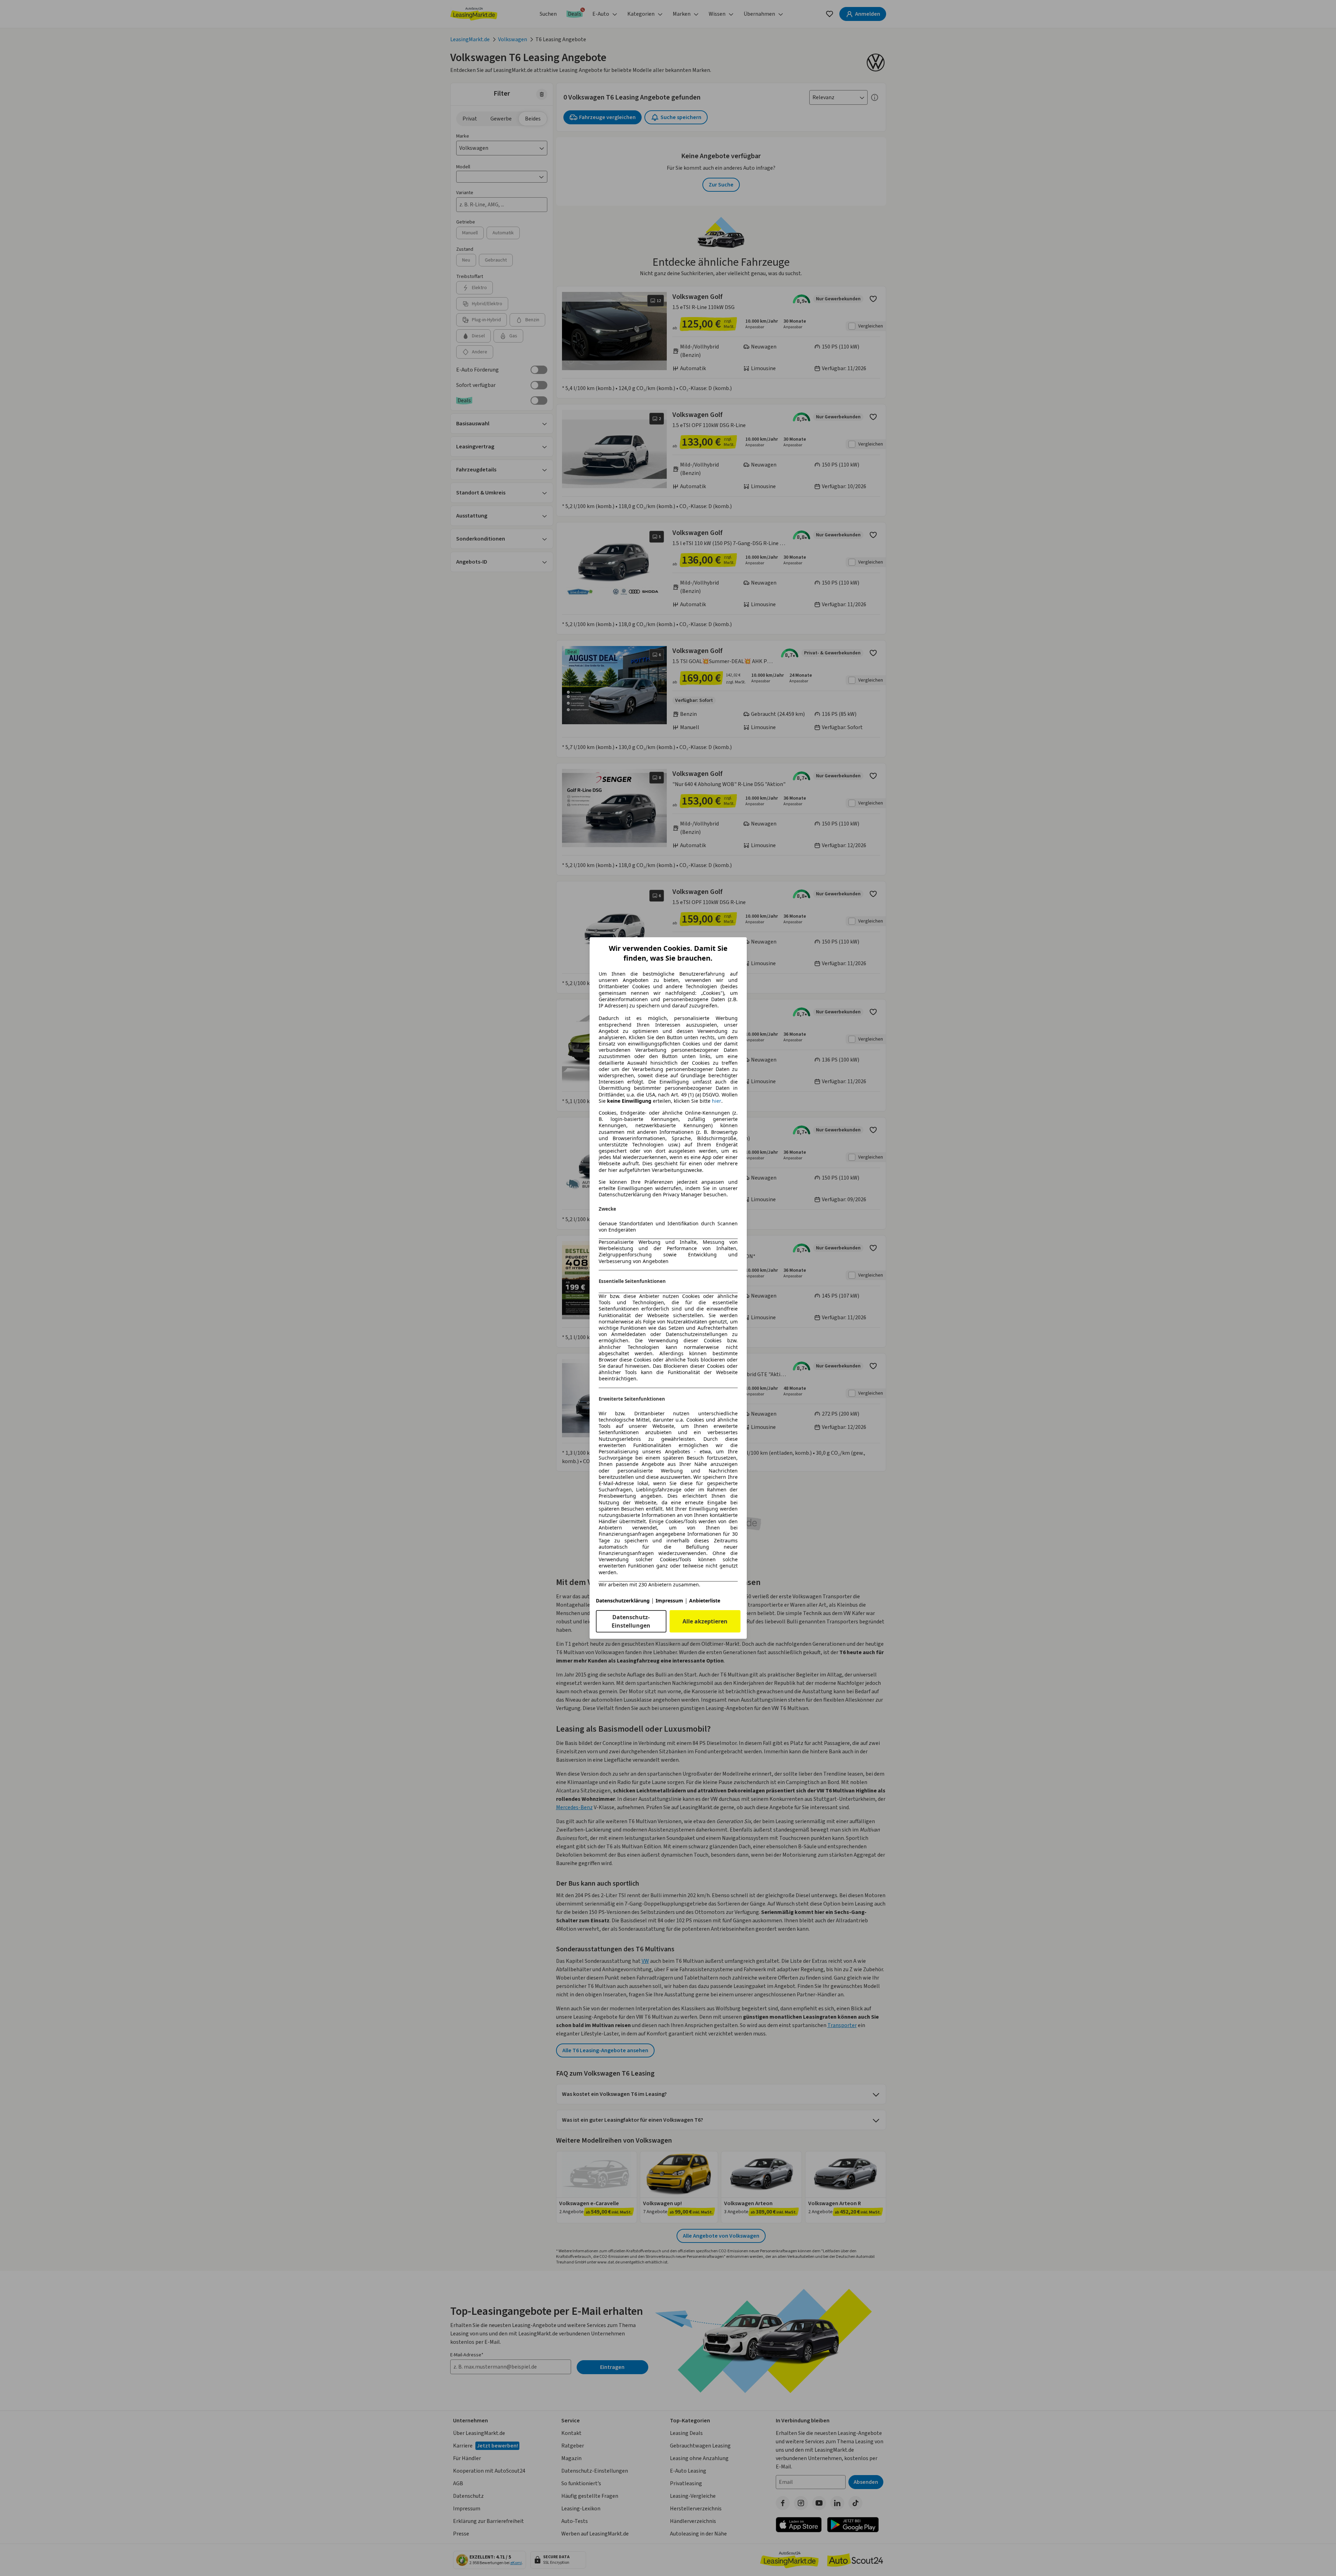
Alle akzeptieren (705, 1621)
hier (717, 1101)
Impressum (669, 1601)
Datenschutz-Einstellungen (631, 1621)
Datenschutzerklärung (623, 1601)
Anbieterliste (705, 1601)
